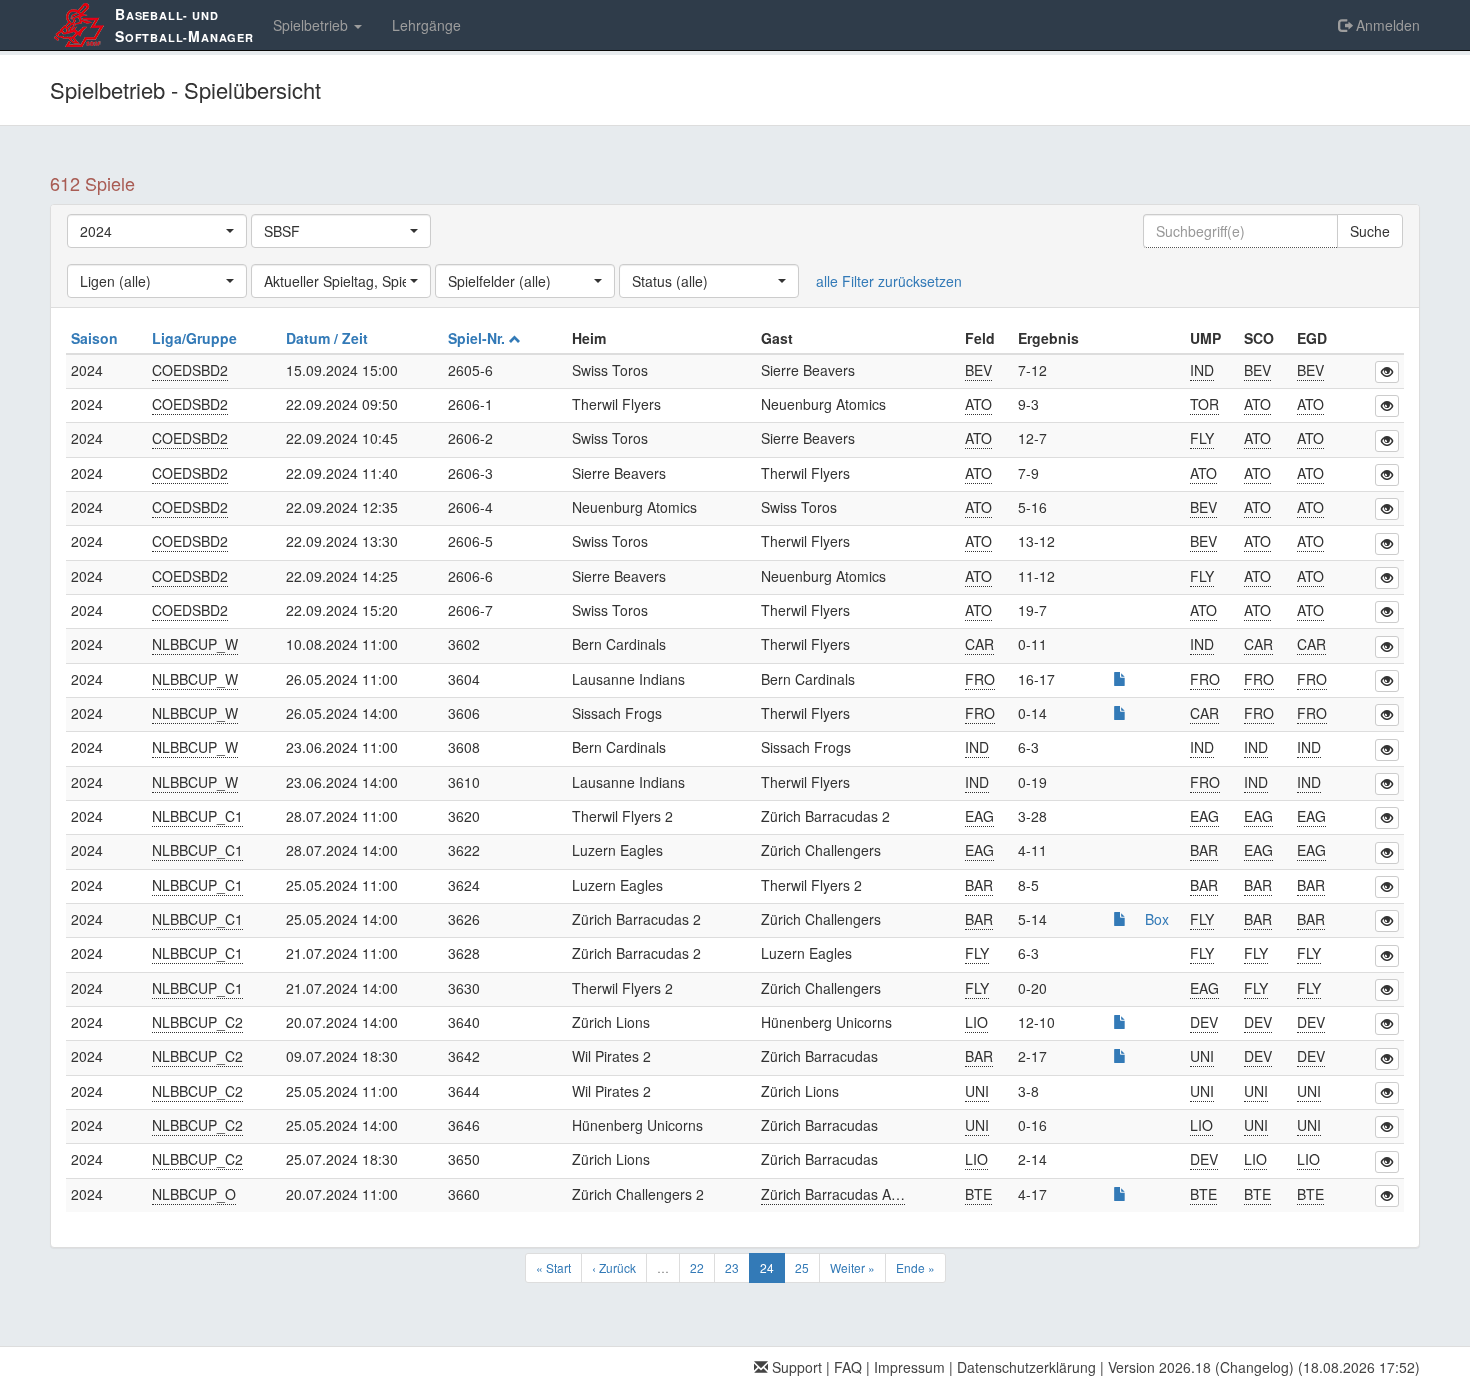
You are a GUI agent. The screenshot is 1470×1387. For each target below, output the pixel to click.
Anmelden (1386, 25)
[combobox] (157, 231)
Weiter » (852, 1267)
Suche (1370, 231)
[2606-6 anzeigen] (1387, 578)
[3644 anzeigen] (1387, 1093)
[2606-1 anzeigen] (1387, 406)
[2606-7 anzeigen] (1387, 612)
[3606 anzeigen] (1387, 715)
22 (697, 1267)
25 (802, 1267)
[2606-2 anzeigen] (1387, 441)
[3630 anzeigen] (1387, 990)
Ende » (915, 1267)
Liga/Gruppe (196, 338)
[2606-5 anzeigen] (1387, 544)
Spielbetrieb (312, 25)
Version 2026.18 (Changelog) (1201, 1367)
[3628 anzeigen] (1387, 956)
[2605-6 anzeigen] (1387, 372)
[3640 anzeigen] (1387, 1024)
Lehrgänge (426, 25)
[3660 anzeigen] (1387, 1196)
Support (795, 1367)
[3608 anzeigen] (1387, 750)
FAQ (848, 1367)
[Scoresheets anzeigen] (1120, 679)
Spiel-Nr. (478, 338)
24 (767, 1267)
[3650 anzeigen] (1387, 1162)
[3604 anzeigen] (1387, 681)
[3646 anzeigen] (1387, 1127)
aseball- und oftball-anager (184, 25)
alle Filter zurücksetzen (889, 281)
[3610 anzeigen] (1387, 784)
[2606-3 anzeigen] (1387, 475)
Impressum (909, 1367)
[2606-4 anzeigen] (1387, 509)
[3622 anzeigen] (1387, 853)
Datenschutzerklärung (1026, 1367)
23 (732, 1267)
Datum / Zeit (329, 338)
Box (1157, 919)
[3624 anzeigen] (1387, 887)
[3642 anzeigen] (1387, 1059)
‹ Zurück (614, 1267)
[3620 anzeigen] (1387, 818)
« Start (553, 1267)
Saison (96, 338)
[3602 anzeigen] (1387, 647)
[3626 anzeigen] (1387, 921)
